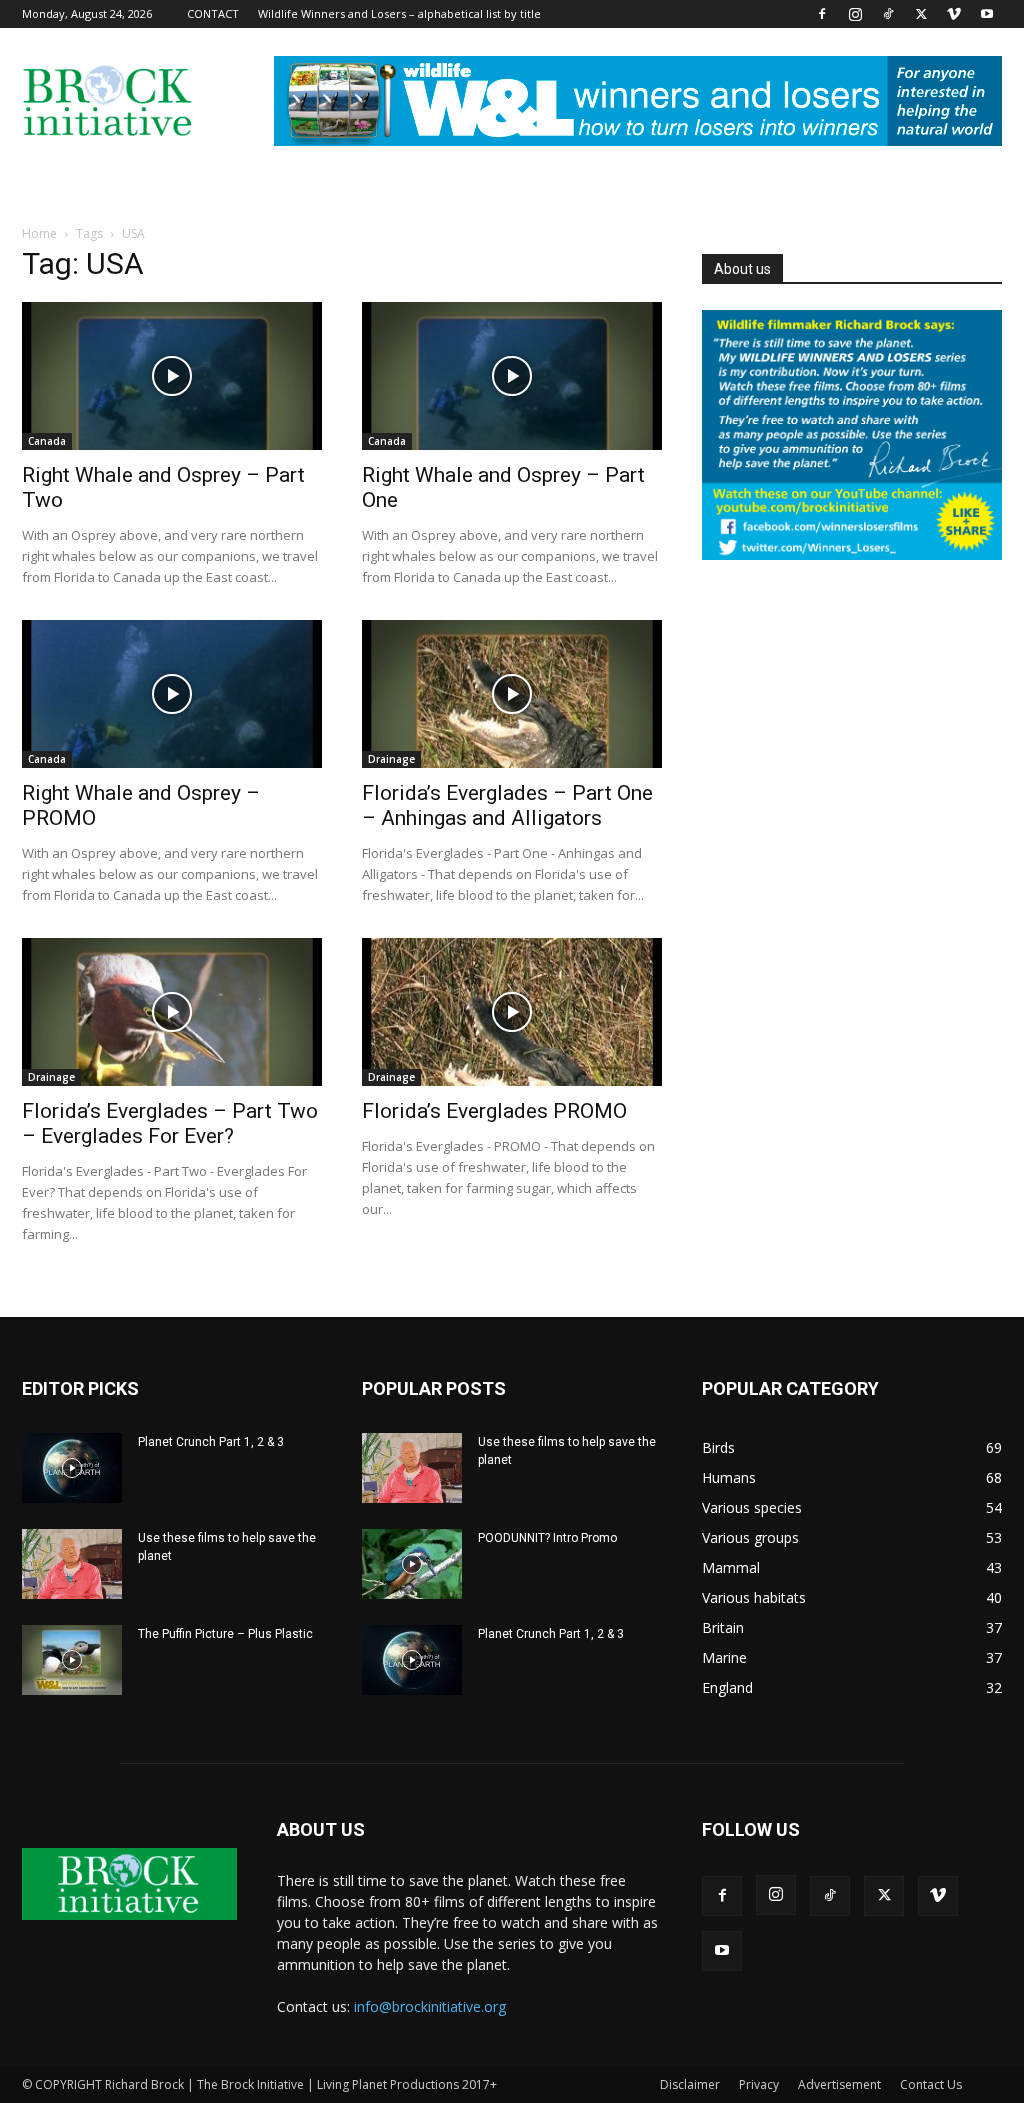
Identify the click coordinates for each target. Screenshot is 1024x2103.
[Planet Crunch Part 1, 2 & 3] (72, 1468)
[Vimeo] (954, 14)
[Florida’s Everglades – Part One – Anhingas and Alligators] (512, 694)
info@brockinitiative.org (430, 2006)
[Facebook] (822, 14)
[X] (921, 14)
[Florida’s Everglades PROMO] (512, 1012)
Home (39, 233)
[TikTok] (888, 14)
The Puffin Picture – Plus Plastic (225, 1634)
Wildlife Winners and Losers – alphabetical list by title (399, 13)
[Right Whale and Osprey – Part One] (512, 376)
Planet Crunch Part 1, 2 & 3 (211, 1442)
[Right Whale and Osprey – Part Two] (172, 376)
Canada (47, 441)
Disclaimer (690, 2084)
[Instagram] (855, 14)
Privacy (759, 2084)
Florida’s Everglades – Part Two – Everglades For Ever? (170, 1123)
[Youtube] (987, 14)
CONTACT (213, 13)
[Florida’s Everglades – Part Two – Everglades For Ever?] (172, 1012)
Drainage (391, 759)
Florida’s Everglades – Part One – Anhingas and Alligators (507, 805)
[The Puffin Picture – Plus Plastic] (72, 1660)
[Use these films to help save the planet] (72, 1564)
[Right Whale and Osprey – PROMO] (172, 694)
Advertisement (839, 2084)
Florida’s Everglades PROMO (494, 1111)
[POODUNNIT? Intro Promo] (412, 1564)
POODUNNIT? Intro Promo (547, 1538)
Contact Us (931, 2084)
